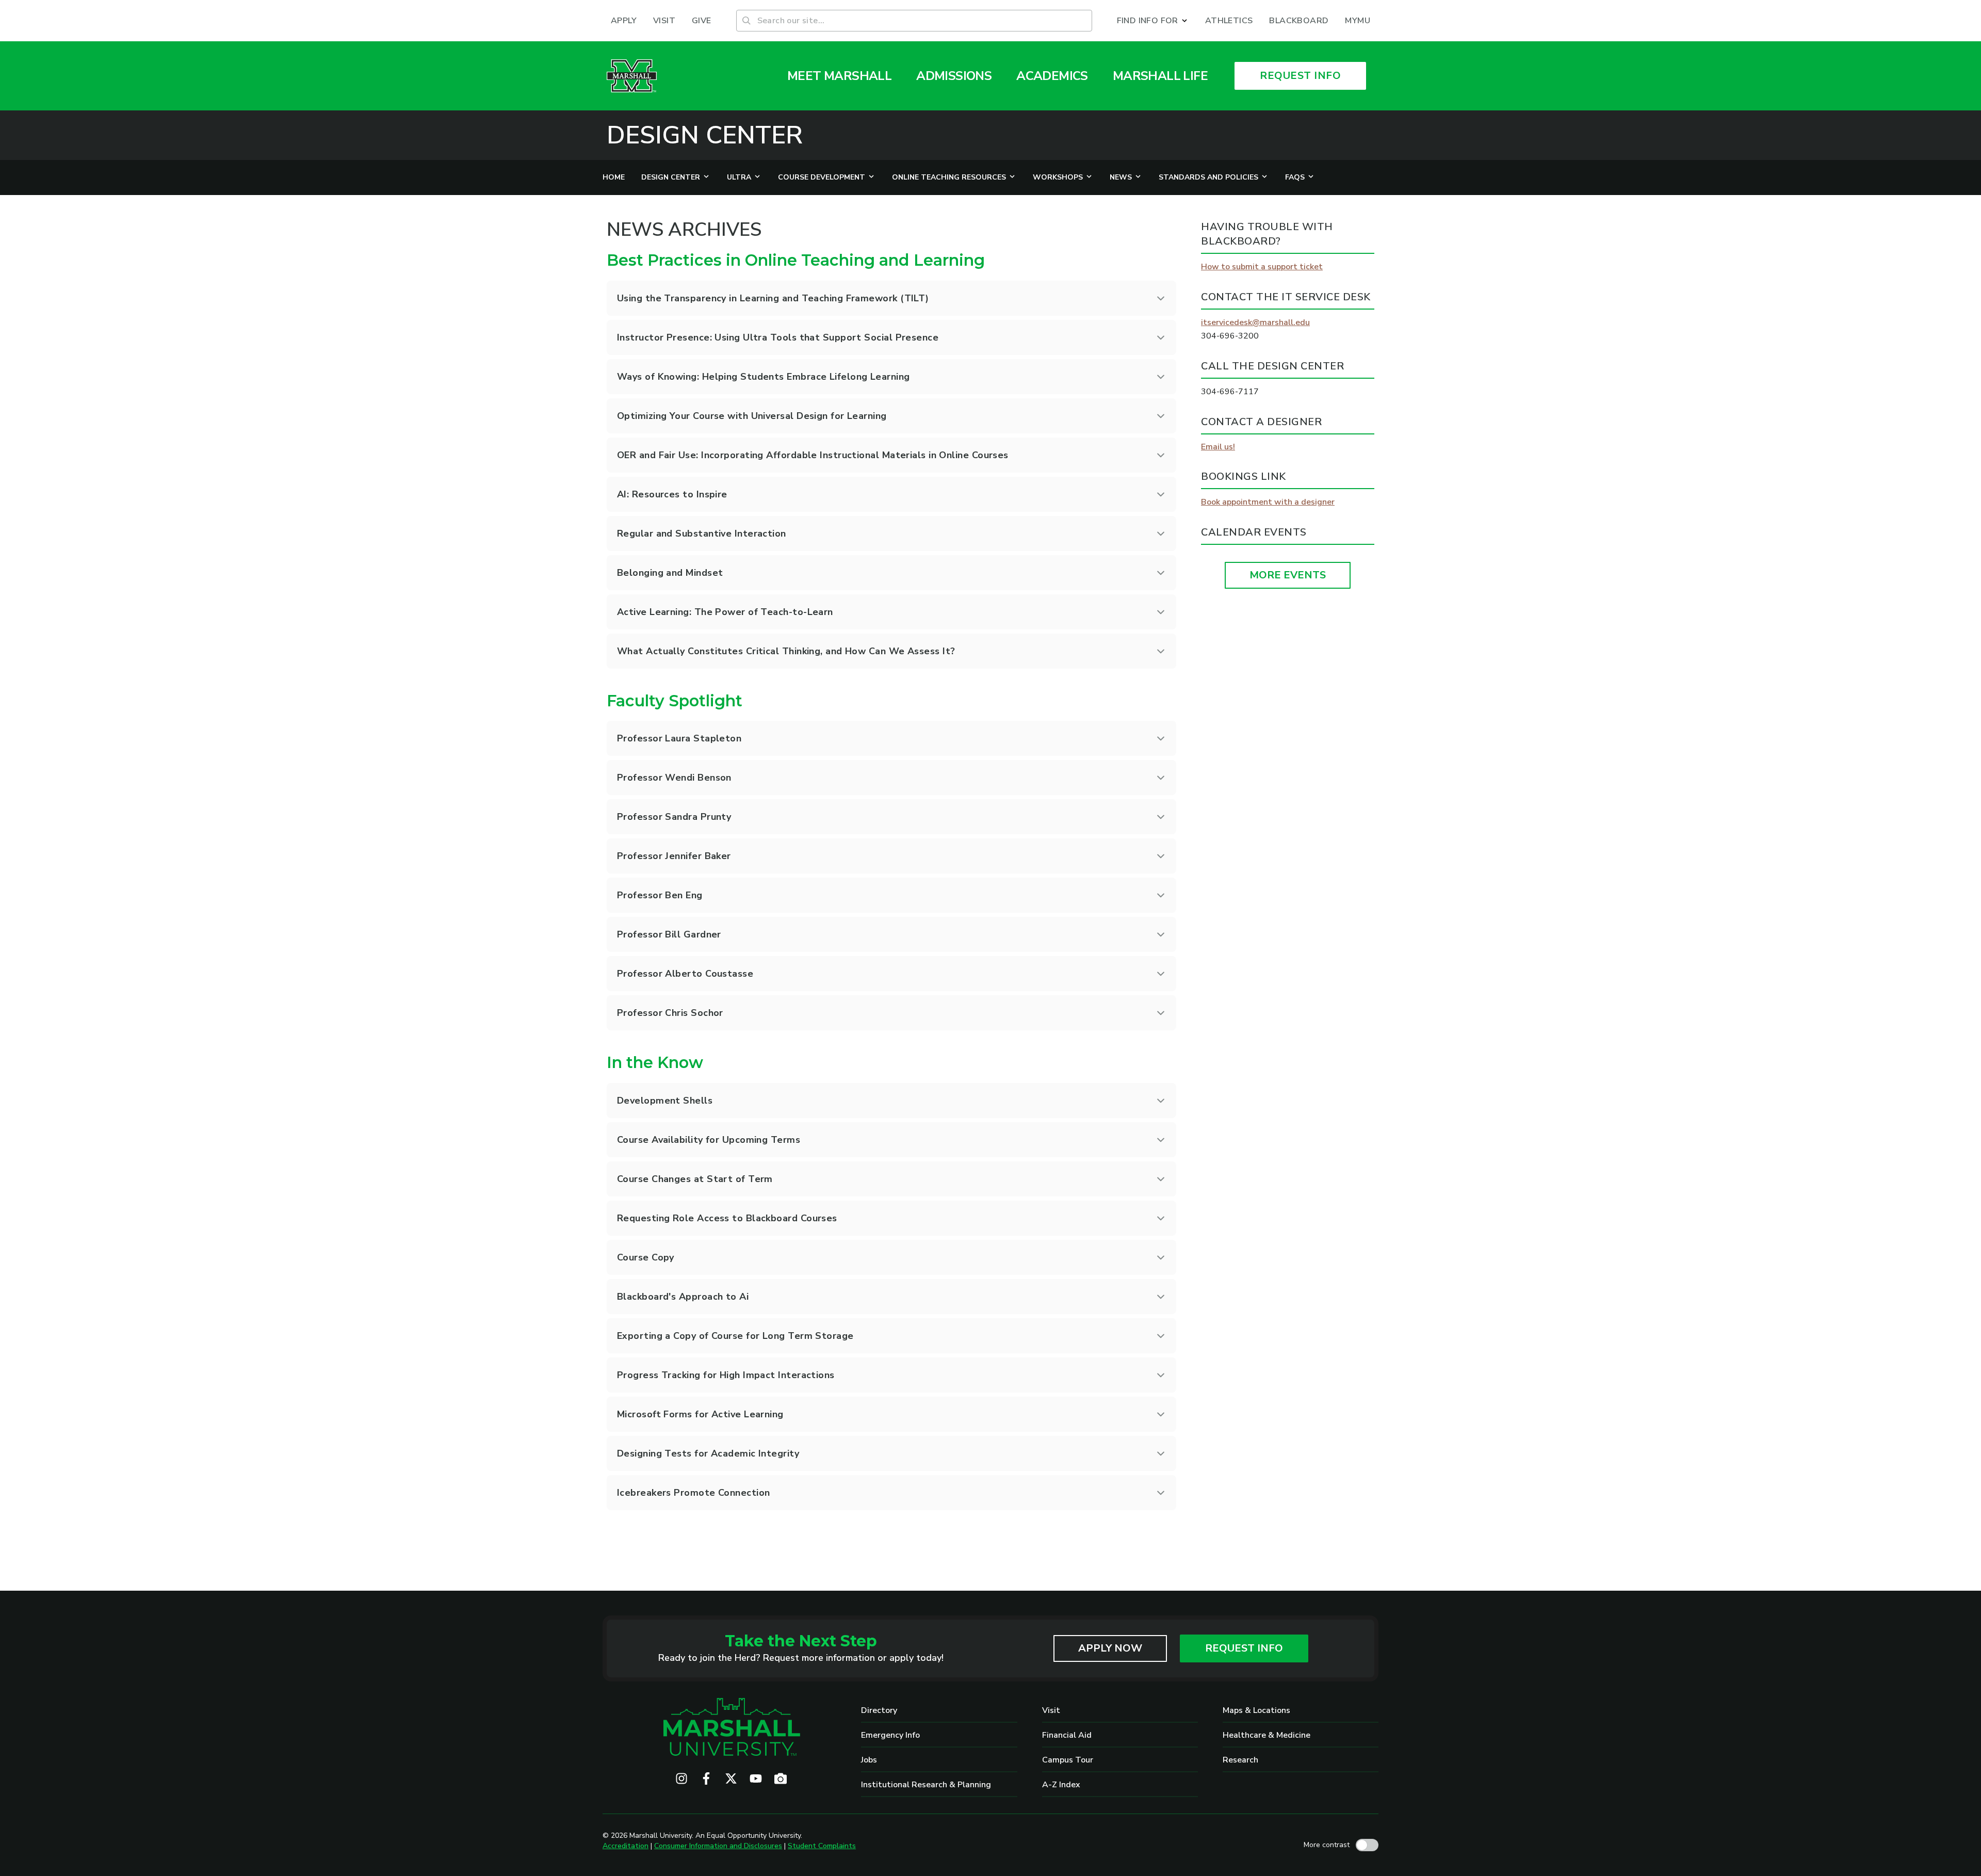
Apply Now (1110, 1648)
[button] (1153, 21)
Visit (1051, 1710)
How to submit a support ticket (1262, 267)
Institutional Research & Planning (926, 1785)
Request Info (1244, 1648)
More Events (1288, 575)
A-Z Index (1061, 1785)
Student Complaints (822, 1846)
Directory (879, 1710)
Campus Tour (1068, 1760)
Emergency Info (890, 1735)
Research (1240, 1760)
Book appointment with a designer (1268, 502)
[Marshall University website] (632, 76)
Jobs (869, 1760)
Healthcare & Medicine (1266, 1735)
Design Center (705, 135)
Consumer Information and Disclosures (718, 1846)
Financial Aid (1067, 1735)
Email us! (1218, 447)
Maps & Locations (1256, 1710)
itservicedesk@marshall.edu (1255, 322)
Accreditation (626, 1846)
